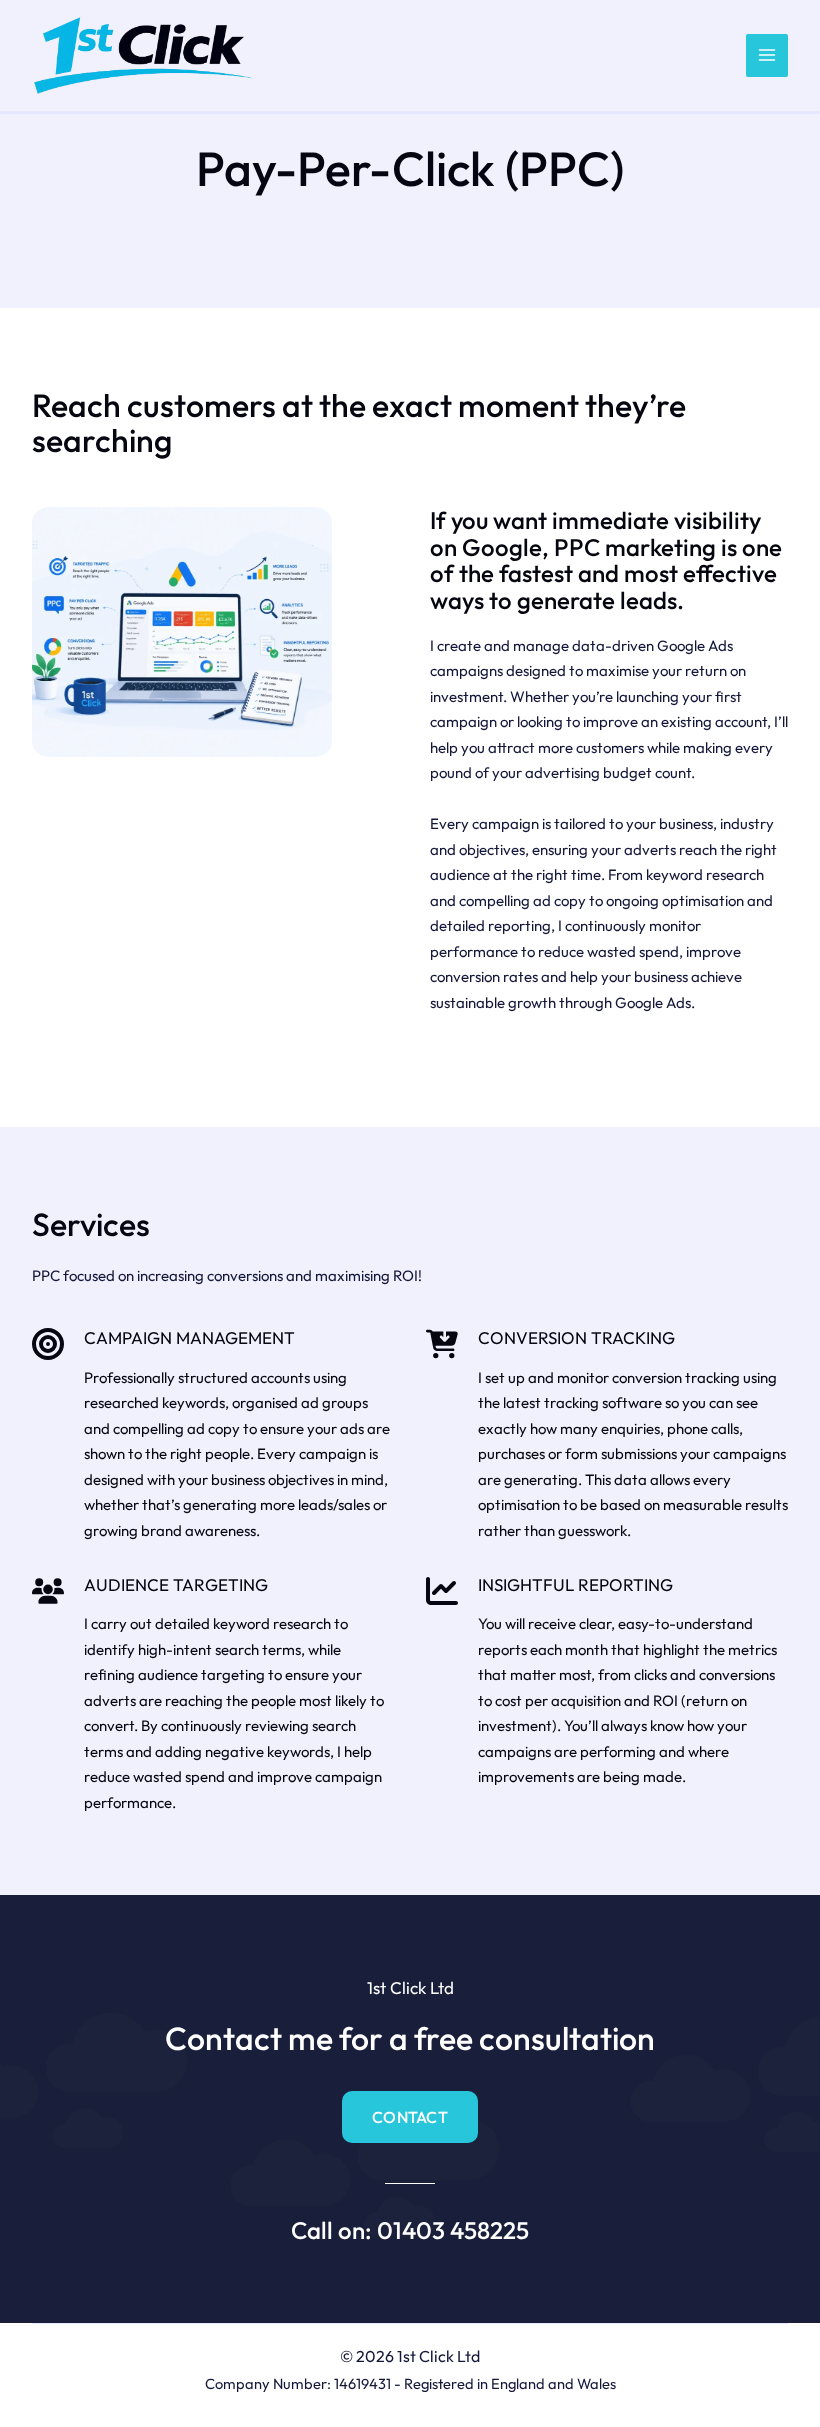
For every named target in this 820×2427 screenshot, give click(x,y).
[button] (410, 2117)
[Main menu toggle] (767, 55)
